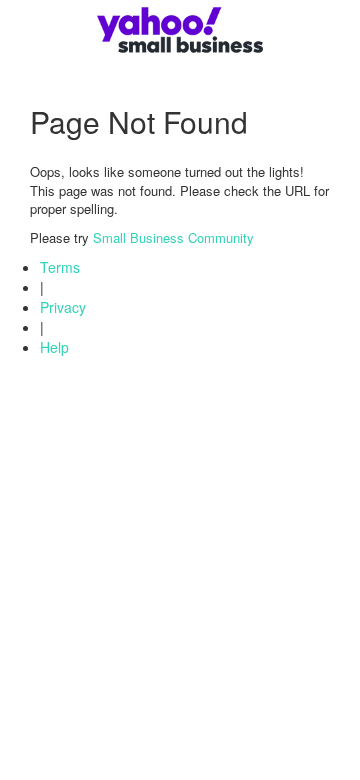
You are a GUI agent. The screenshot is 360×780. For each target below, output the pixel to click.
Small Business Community (173, 237)
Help (54, 347)
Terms (60, 267)
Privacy (63, 307)
